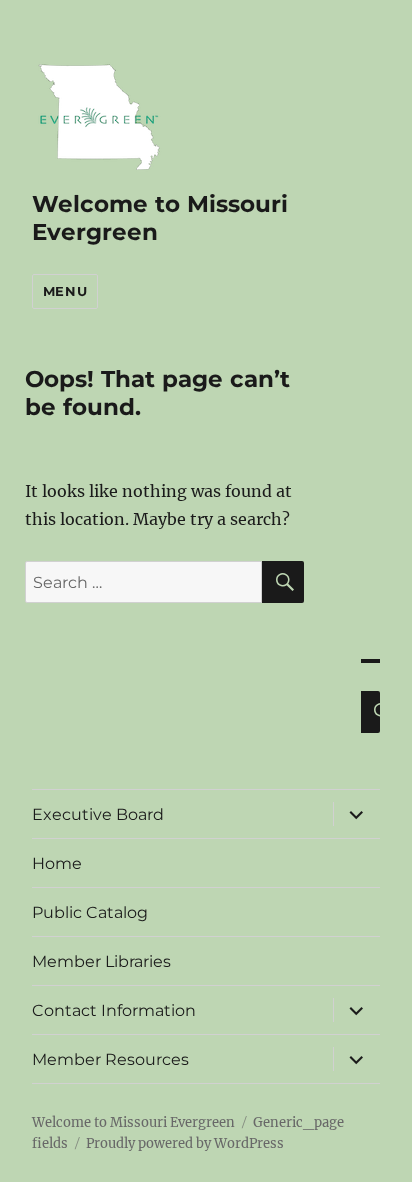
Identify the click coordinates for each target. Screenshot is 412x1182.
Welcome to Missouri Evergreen (133, 1122)
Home (57, 863)
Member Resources (110, 1059)
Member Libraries (101, 961)
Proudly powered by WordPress (185, 1143)
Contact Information (114, 1010)
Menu (65, 291)
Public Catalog (90, 912)
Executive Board (98, 814)
